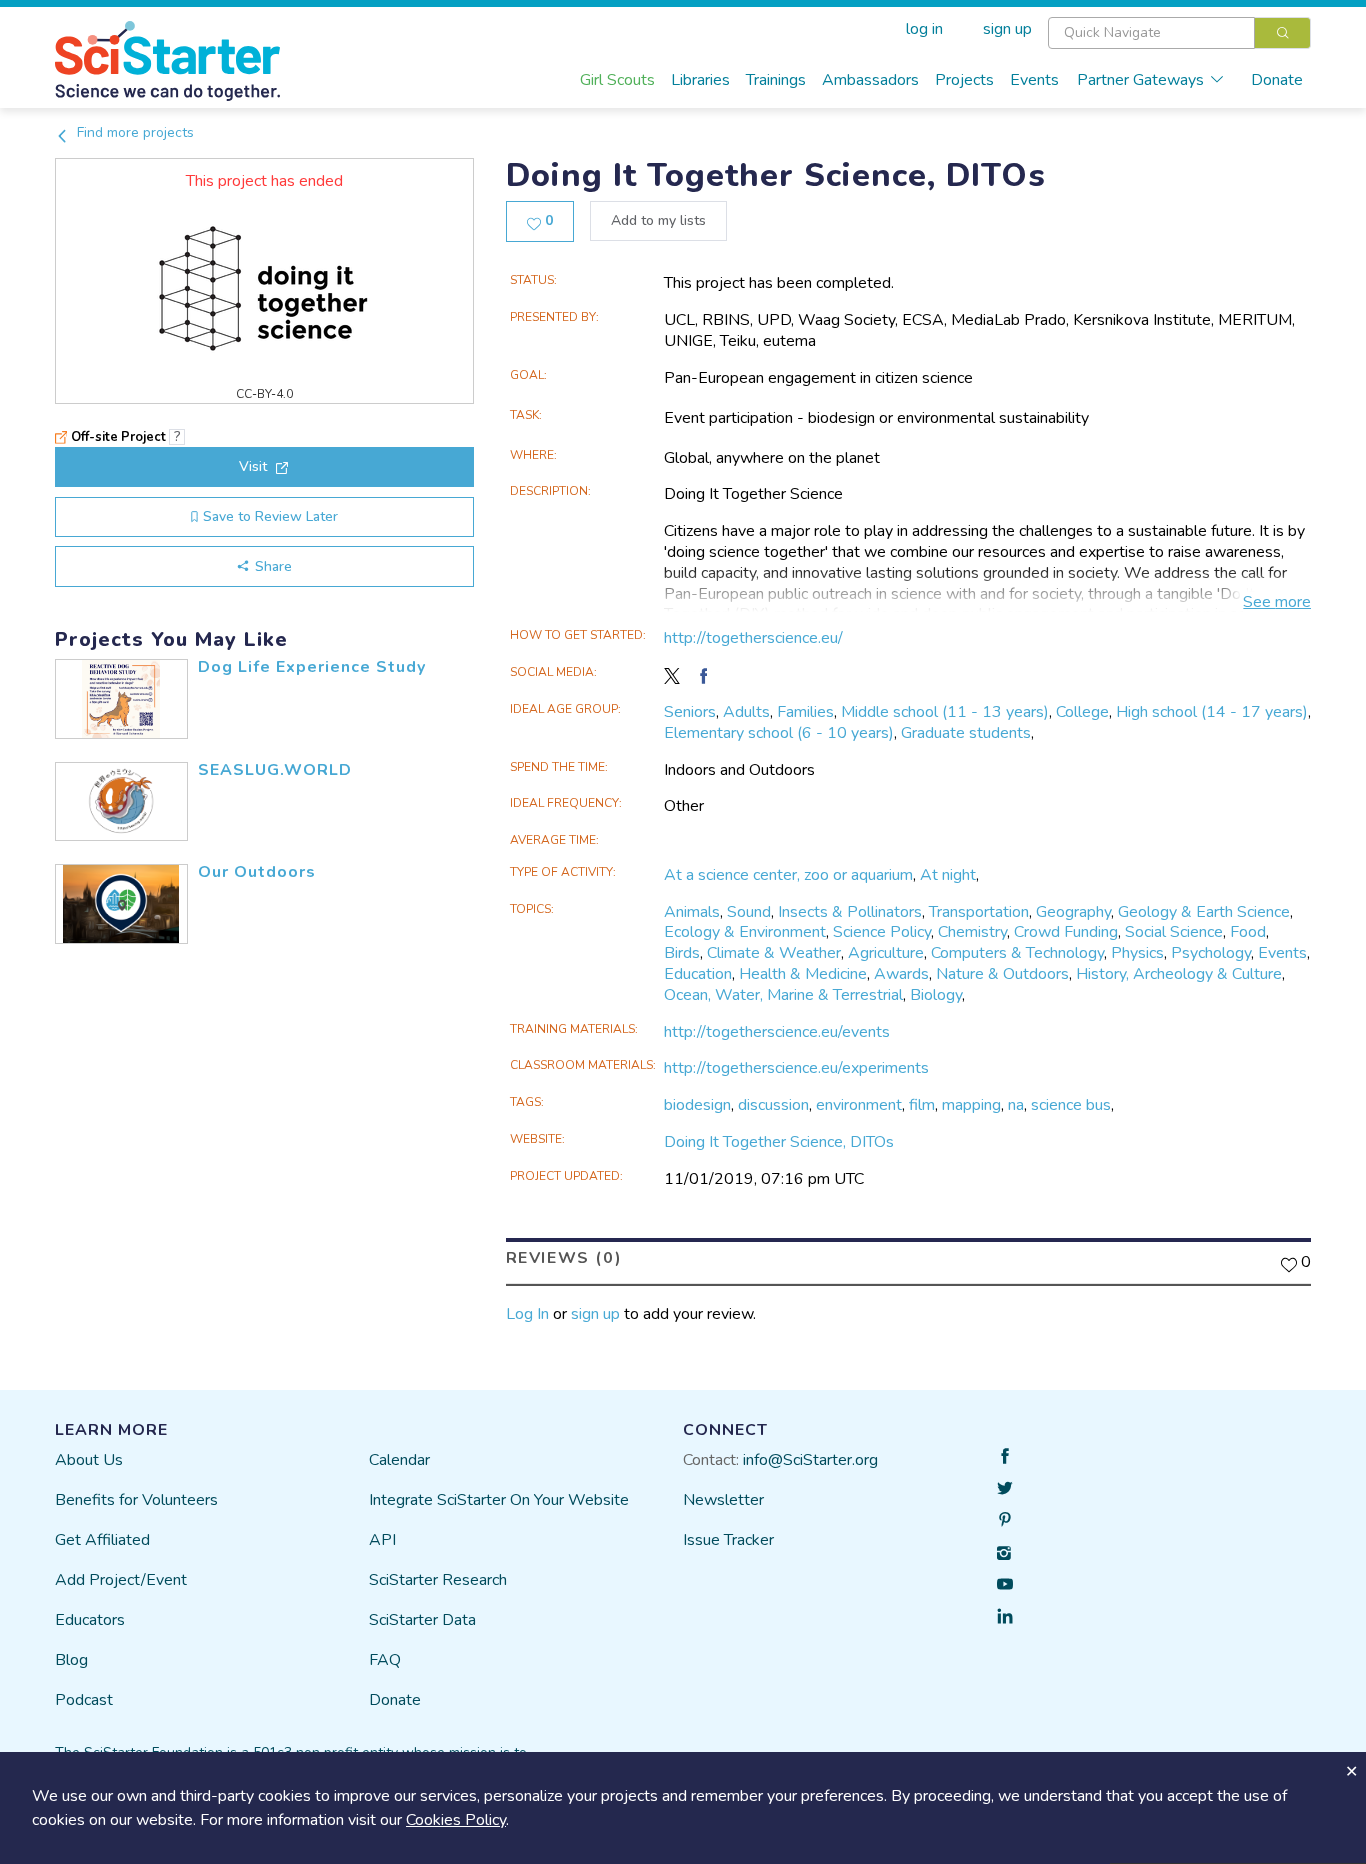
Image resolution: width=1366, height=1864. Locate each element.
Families (805, 712)
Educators (90, 1620)
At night (948, 875)
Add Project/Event (121, 1580)
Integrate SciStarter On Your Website (499, 1500)
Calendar (399, 1460)
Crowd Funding (1066, 932)
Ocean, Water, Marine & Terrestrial (783, 995)
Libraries (700, 80)
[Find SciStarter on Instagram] (1005, 1552)
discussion (773, 1105)
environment (859, 1105)
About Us (89, 1460)
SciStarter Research (438, 1580)
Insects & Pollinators (850, 912)
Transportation (979, 912)
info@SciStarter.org (810, 1460)
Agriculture (886, 953)
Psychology (1211, 953)
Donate (1277, 80)
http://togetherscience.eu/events (777, 1032)
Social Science (1174, 932)
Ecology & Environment (745, 932)
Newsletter (723, 1500)
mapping (971, 1105)
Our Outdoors (257, 872)
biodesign (697, 1105)
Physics (1137, 953)
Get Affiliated (102, 1540)
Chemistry (972, 932)
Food (1248, 932)
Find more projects (133, 132)
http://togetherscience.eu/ (753, 638)
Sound (749, 912)
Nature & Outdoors (1002, 974)
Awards (901, 974)
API (382, 1540)
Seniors (690, 712)
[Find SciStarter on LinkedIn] (1005, 1616)
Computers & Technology (1017, 953)
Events (1034, 80)
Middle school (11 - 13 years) (945, 712)
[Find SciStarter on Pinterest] (1005, 1520)
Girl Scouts (617, 80)
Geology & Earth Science (1204, 912)
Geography (1073, 912)
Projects (964, 80)
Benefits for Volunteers (136, 1500)
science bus (1071, 1105)
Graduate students (966, 733)
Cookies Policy (456, 1820)
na (1016, 1105)
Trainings (776, 80)
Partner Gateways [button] (1140, 80)
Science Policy (882, 932)
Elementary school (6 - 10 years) (779, 733)
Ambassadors (870, 80)
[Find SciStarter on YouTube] (1005, 1584)
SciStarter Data (422, 1620)
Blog (71, 1660)
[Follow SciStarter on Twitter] (1005, 1488)
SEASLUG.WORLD (275, 770)
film (922, 1105)
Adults (746, 712)
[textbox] (1151, 33)
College (1082, 712)
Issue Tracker (728, 1540)
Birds (682, 953)
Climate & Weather (774, 953)
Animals (692, 912)
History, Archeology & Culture (1179, 974)
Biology (936, 995)
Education (698, 974)
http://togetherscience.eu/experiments (796, 1068)
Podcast (84, 1700)
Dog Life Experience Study (312, 667)
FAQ (385, 1660)
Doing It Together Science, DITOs (779, 1142)
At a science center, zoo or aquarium (788, 875)
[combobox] (1179, 33)
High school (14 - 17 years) (1212, 712)
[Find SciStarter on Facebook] (1005, 1456)
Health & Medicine (803, 974)
